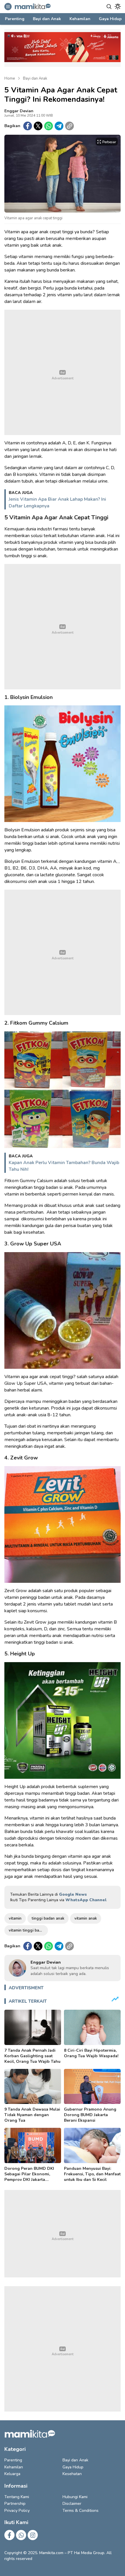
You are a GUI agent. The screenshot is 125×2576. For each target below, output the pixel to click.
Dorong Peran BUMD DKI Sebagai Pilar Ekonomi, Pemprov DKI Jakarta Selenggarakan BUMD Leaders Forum (29, 2180)
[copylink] (69, 126)
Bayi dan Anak (35, 78)
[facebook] (28, 126)
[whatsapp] (49, 126)
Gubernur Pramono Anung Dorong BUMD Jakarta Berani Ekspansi (90, 2115)
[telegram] (59, 126)
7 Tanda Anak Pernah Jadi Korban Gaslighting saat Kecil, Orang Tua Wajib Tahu (32, 2056)
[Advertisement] (63, 372)
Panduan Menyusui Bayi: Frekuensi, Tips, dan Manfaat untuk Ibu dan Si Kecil (92, 2174)
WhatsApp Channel (86, 1900)
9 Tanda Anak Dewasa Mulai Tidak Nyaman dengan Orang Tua (32, 2115)
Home (10, 78)
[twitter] (38, 126)
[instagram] (33, 2535)
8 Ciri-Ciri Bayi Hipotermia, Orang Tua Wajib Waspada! (91, 2053)
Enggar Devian (19, 111)
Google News (73, 1894)
